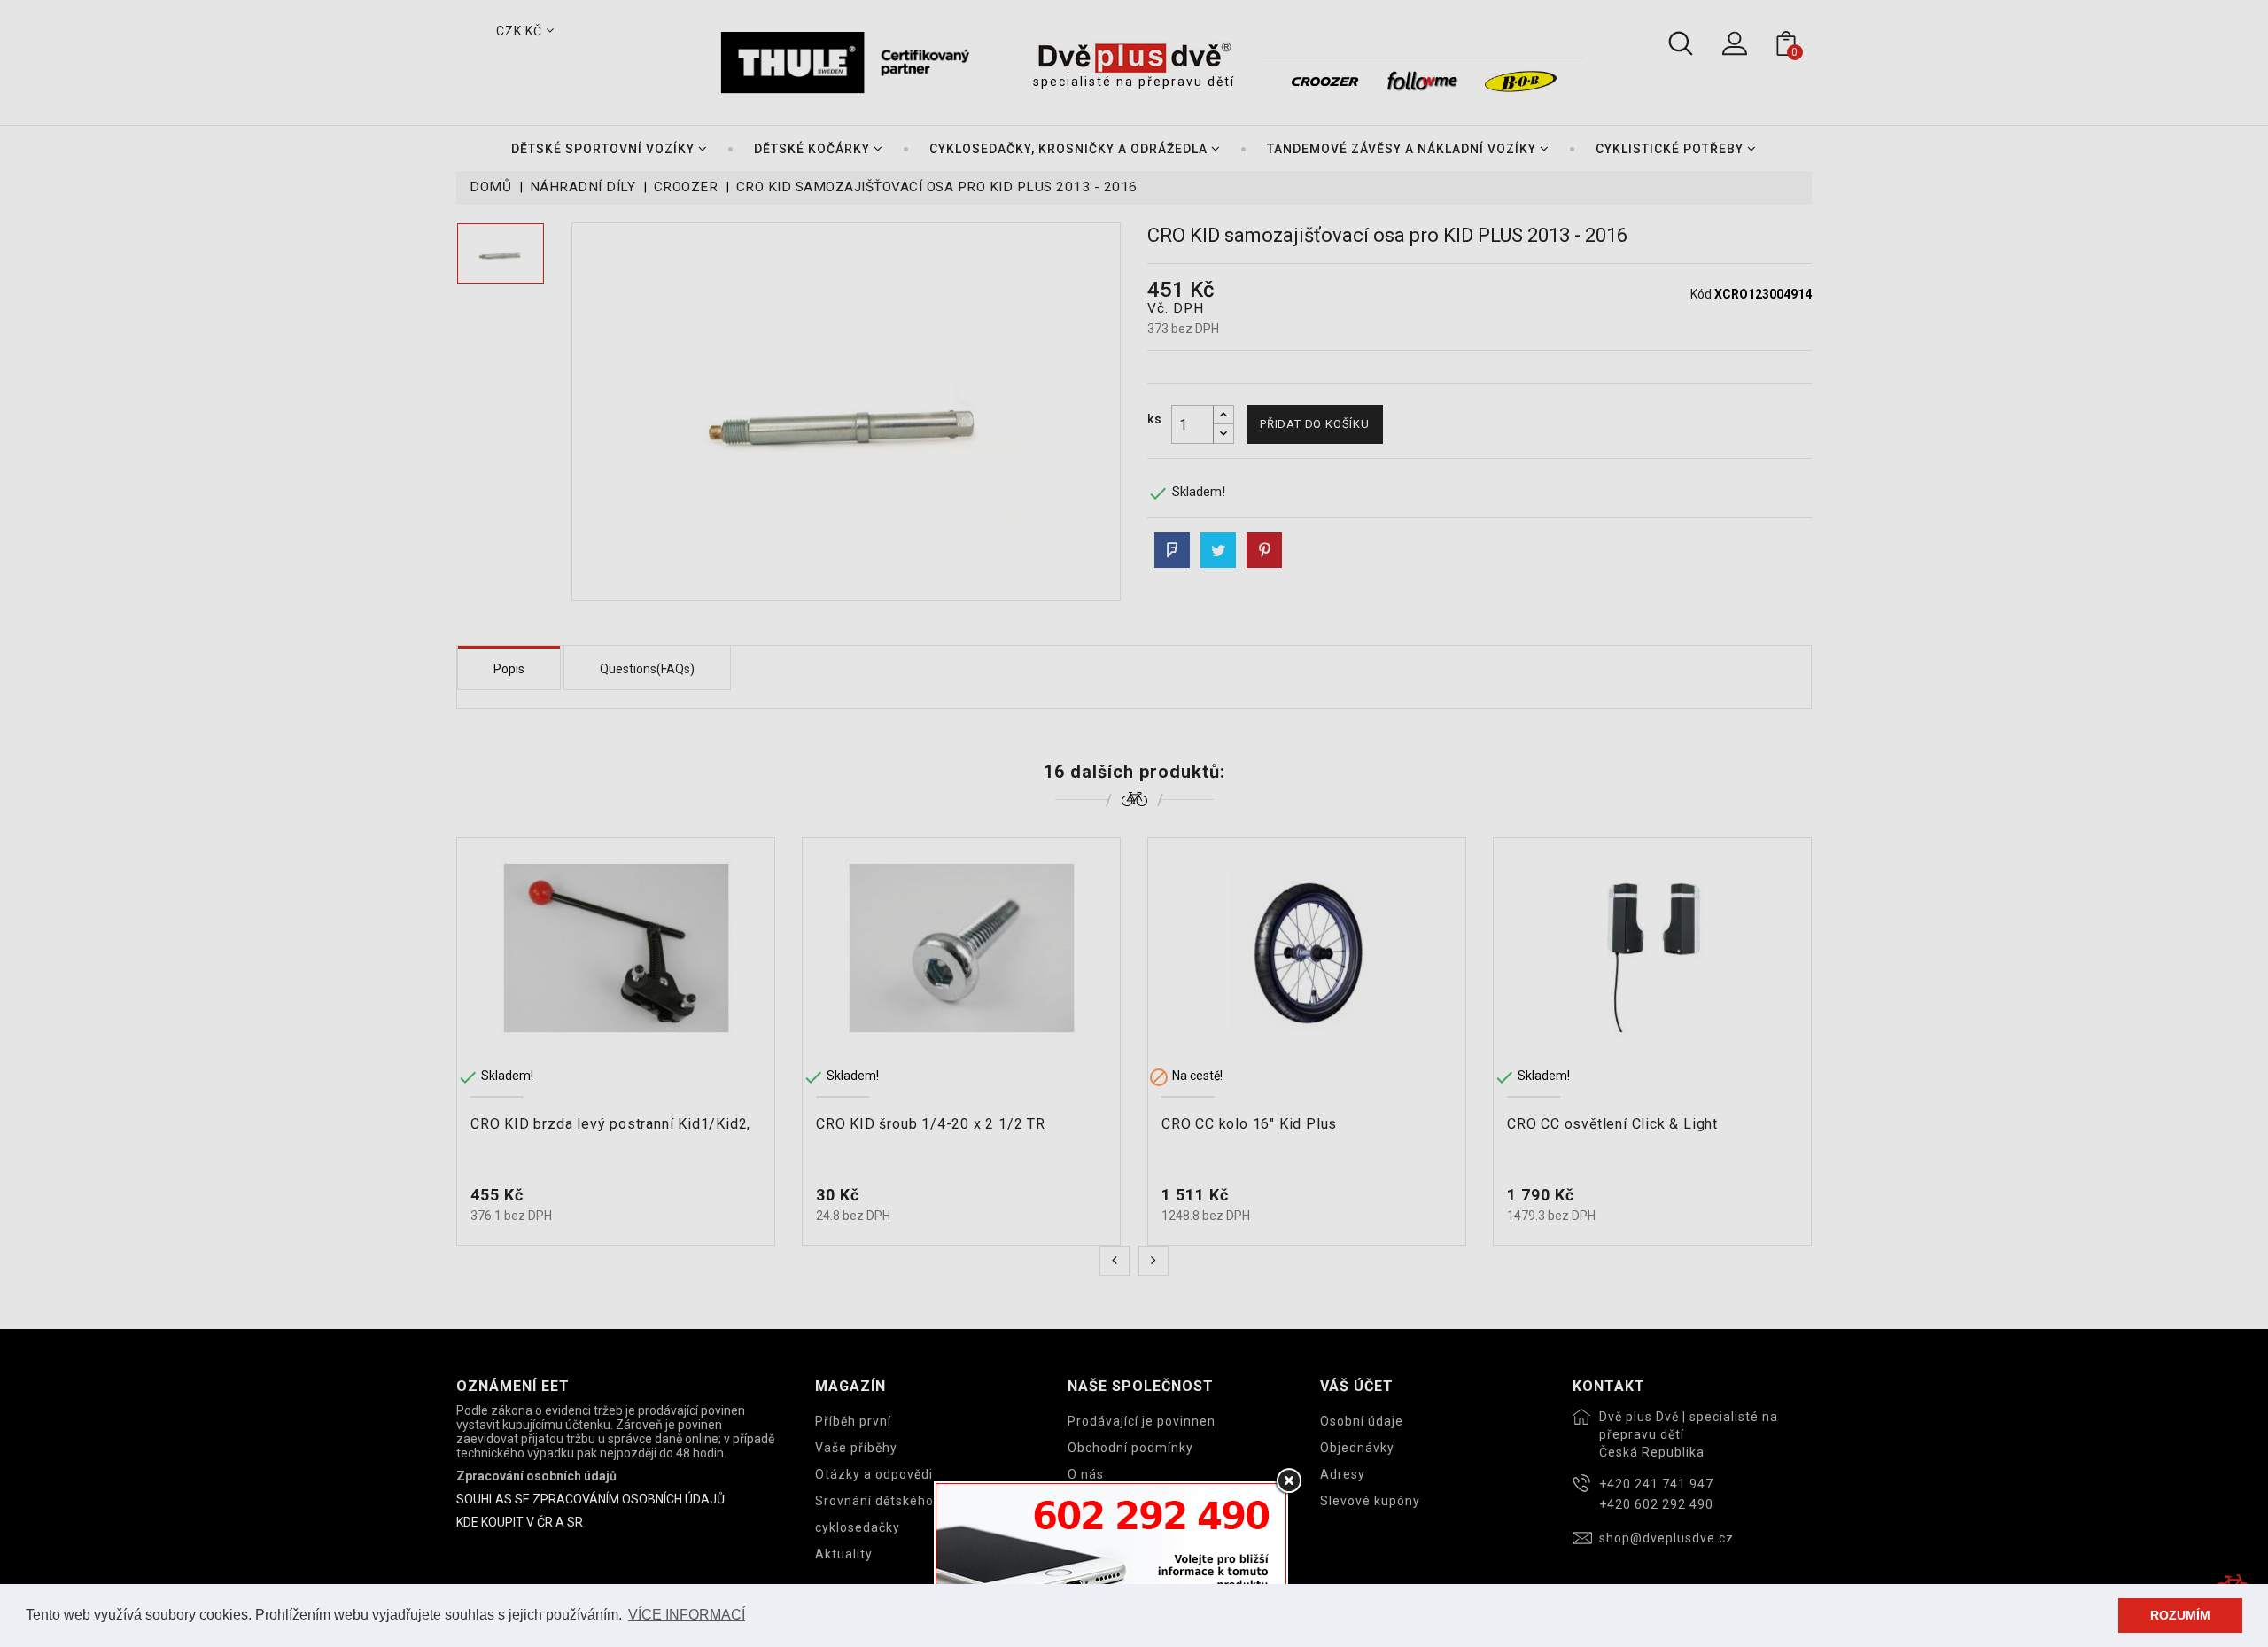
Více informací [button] (687, 1615)
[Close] (1288, 1481)
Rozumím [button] (2180, 1615)
